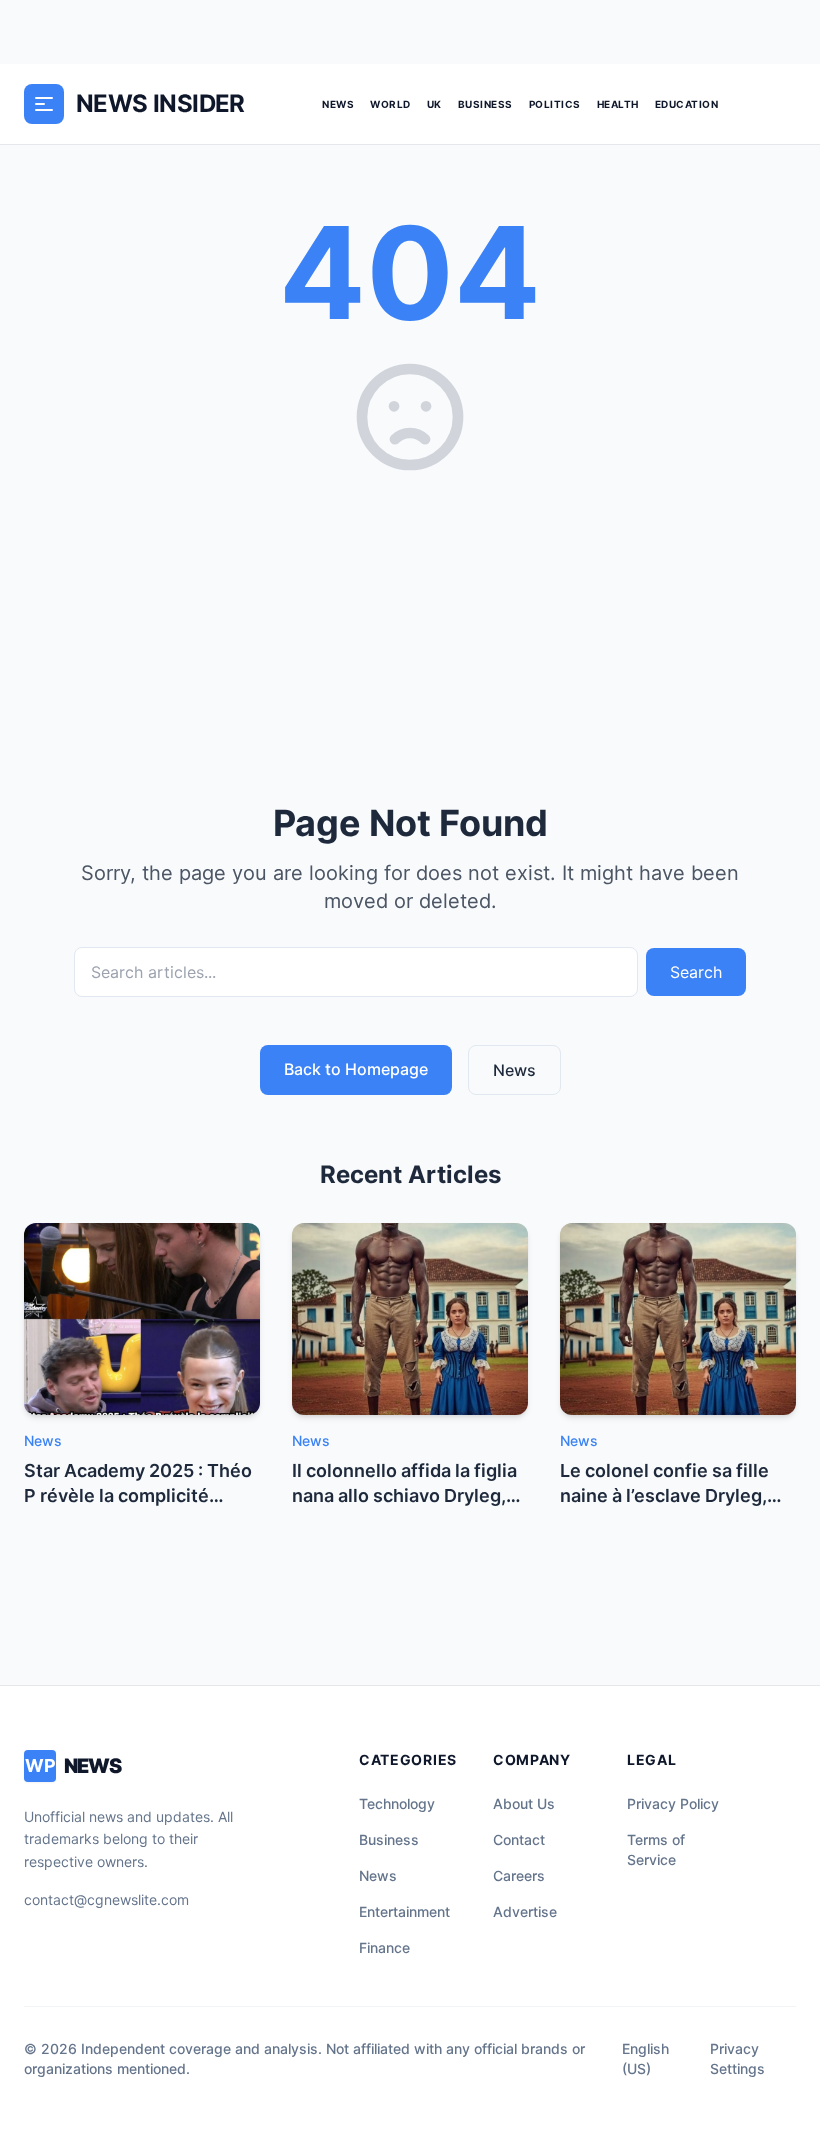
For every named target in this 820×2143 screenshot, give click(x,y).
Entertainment (404, 1911)
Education (687, 104)
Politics (555, 104)
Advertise (525, 1911)
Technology (397, 1803)
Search (696, 972)
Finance (384, 1947)
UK (434, 104)
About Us (524, 1803)
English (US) (645, 2058)
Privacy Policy (673, 1803)
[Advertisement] (410, 631)
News (338, 104)
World (390, 104)
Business (485, 104)
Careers (519, 1875)
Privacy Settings (737, 2058)
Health (618, 104)
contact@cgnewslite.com (106, 1899)
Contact (519, 1839)
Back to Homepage (356, 1069)
